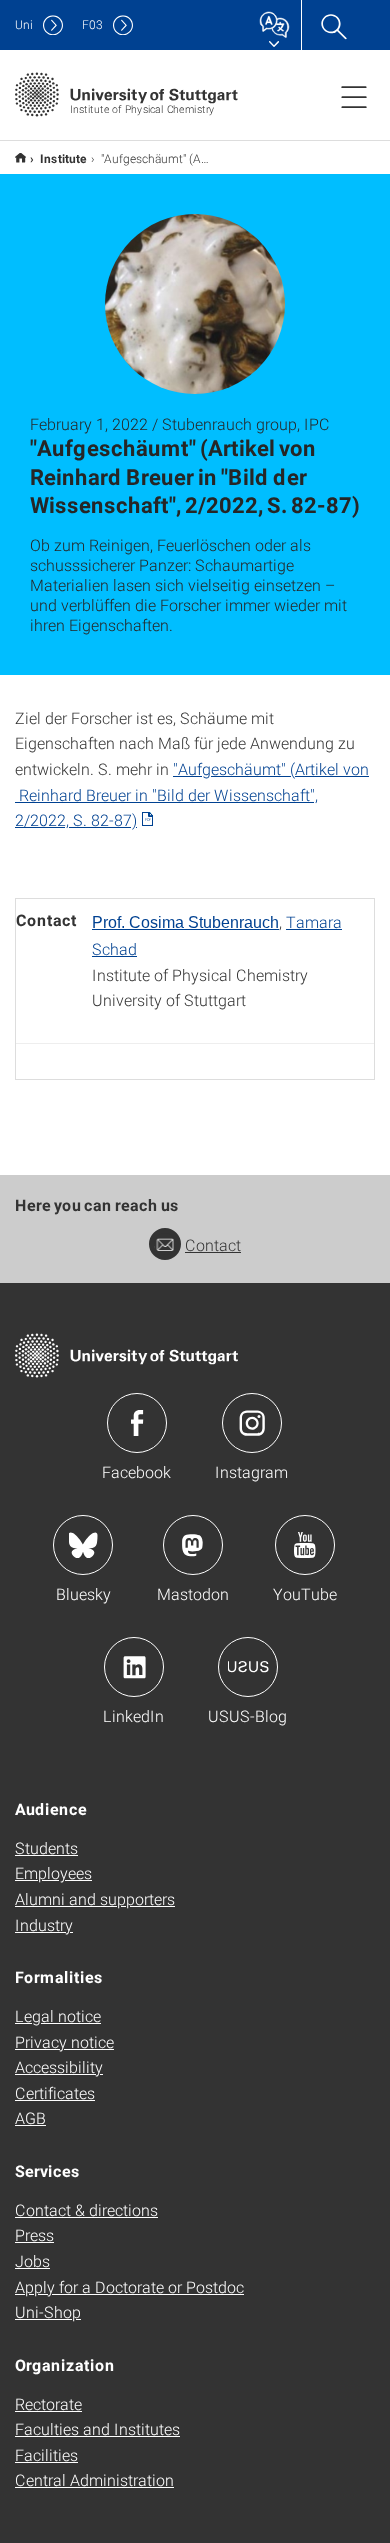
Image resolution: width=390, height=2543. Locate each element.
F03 (92, 24)
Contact (213, 1244)
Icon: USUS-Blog (248, 1667)
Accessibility (59, 2066)
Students (46, 1847)
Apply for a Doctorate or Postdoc (129, 2286)
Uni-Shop (48, 2311)
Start (20, 157)
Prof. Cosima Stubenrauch (185, 922)
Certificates (55, 2092)
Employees (53, 1872)
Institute (63, 158)
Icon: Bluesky (83, 1545)
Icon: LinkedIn (134, 1667)
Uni (24, 24)
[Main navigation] (354, 96)
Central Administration (94, 2479)
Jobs (32, 2260)
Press (34, 2234)
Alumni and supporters (95, 1898)
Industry (44, 1924)
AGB (30, 2117)
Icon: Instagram (252, 1423)
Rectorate (48, 2403)
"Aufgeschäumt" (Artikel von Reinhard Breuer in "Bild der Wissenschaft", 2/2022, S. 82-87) (192, 794)
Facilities (46, 2454)
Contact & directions (86, 2209)
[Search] (333, 25)
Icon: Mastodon (193, 1545)
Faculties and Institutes (97, 2428)
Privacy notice (64, 2041)
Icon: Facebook (137, 1423)
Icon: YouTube (305, 1545)
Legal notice (58, 2015)
